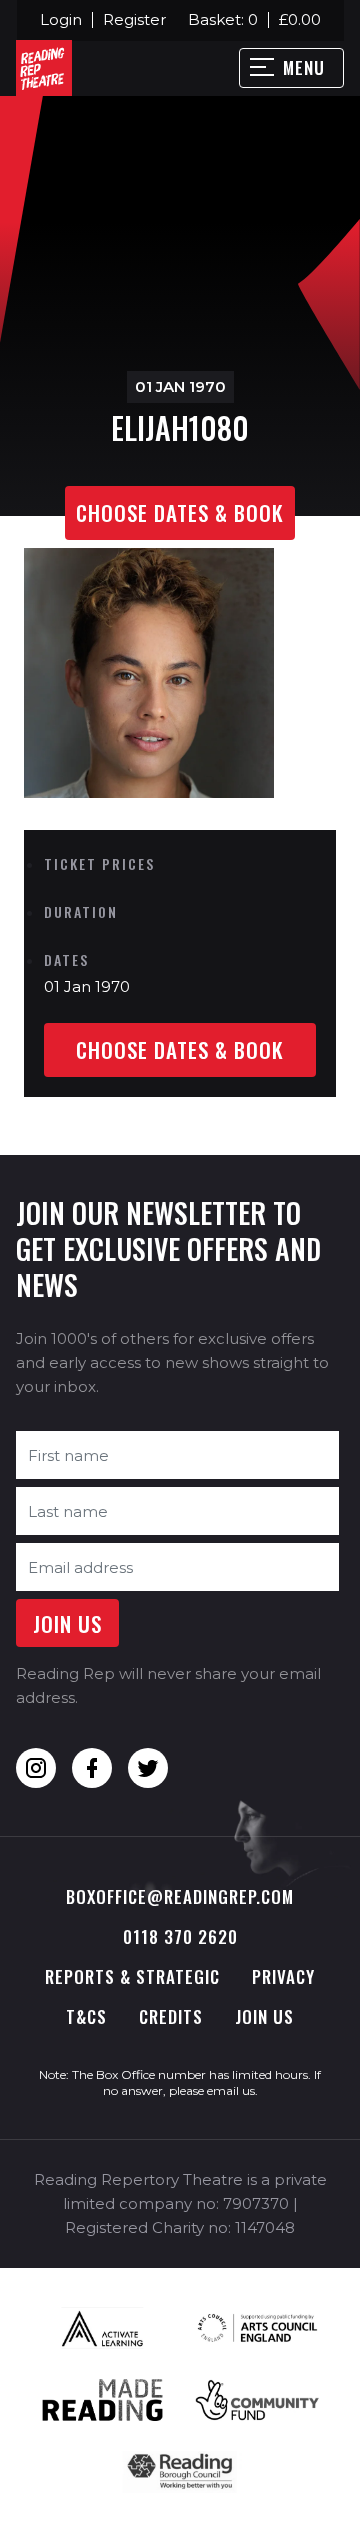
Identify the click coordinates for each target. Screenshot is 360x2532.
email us (231, 2090)
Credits (171, 2016)
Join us (264, 2016)
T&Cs (86, 2016)
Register (134, 19)
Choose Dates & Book (180, 512)
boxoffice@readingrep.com (180, 1896)
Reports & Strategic (132, 1976)
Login (61, 19)
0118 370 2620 (180, 1936)
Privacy (283, 1976)
